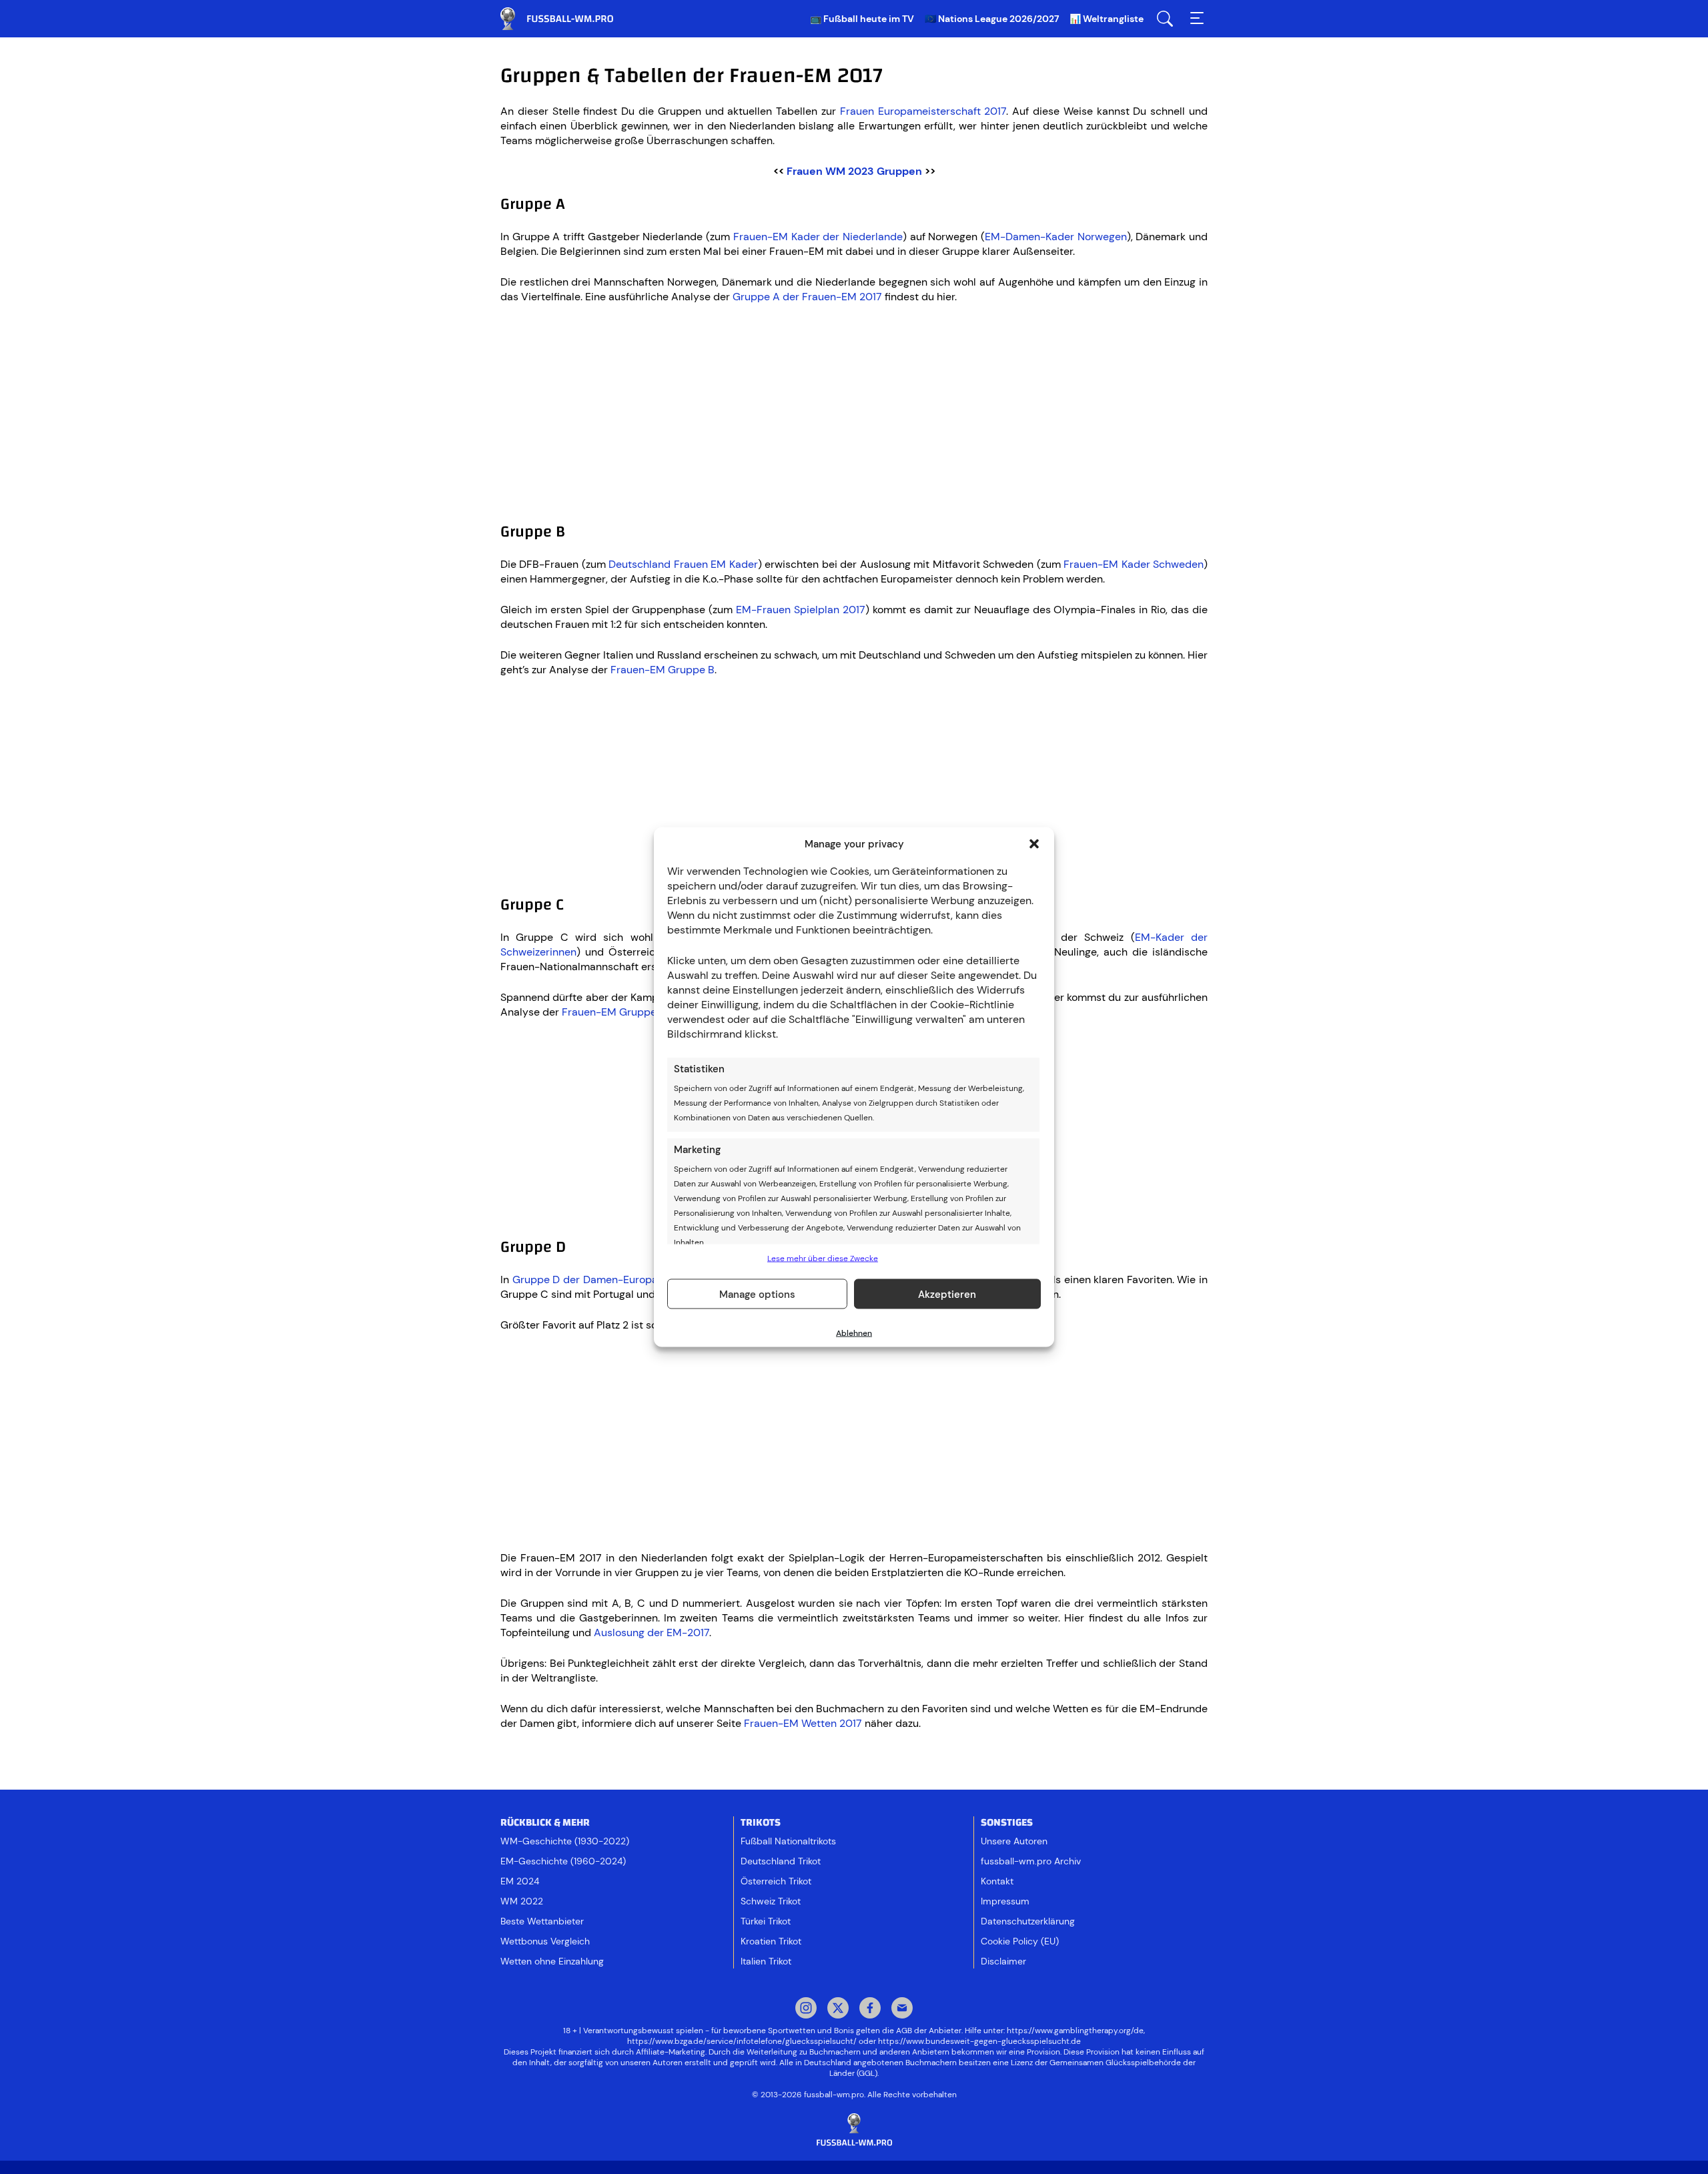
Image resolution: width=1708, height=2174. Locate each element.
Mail (902, 2009)
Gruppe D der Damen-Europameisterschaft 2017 (632, 1280)
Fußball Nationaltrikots (788, 1841)
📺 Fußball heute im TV (862, 19)
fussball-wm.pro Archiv (1031, 1861)
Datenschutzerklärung (1028, 1921)
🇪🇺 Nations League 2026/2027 (992, 19)
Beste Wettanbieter (542, 1921)
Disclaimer (1003, 1961)
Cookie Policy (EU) (1020, 1941)
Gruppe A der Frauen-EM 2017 (807, 297)
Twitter (838, 2009)
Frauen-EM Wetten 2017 (803, 1723)
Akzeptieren (947, 1294)
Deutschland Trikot (781, 1861)
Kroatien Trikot (771, 1941)
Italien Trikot (766, 1961)
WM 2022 (522, 1901)
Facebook (870, 2009)
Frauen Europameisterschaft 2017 (923, 111)
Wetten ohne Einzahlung (552, 1961)
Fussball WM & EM (567, 19)
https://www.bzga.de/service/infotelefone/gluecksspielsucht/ (742, 2041)
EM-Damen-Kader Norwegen (1056, 237)
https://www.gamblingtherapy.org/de (1075, 2031)
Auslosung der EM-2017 (652, 1633)
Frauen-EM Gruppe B (663, 670)
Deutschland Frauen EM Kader (683, 564)
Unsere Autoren (1014, 1841)
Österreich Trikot (776, 1881)
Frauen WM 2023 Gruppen (854, 171)
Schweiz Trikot (771, 1901)
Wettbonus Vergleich (545, 1941)
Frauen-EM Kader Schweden (1134, 564)
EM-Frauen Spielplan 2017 (801, 610)
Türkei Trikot (766, 1921)
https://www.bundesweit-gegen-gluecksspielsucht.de (979, 2041)
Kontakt (997, 1881)
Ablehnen (854, 1333)
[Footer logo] (854, 2130)
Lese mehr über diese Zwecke (823, 1258)
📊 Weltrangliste (1107, 19)
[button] (1034, 844)
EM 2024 (520, 1881)
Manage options (757, 1294)
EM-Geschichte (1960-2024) (563, 1861)
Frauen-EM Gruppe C (614, 1012)
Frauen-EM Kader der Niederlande (818, 237)
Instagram (806, 2009)
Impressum (1005, 1901)
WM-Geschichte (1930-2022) (565, 1841)
